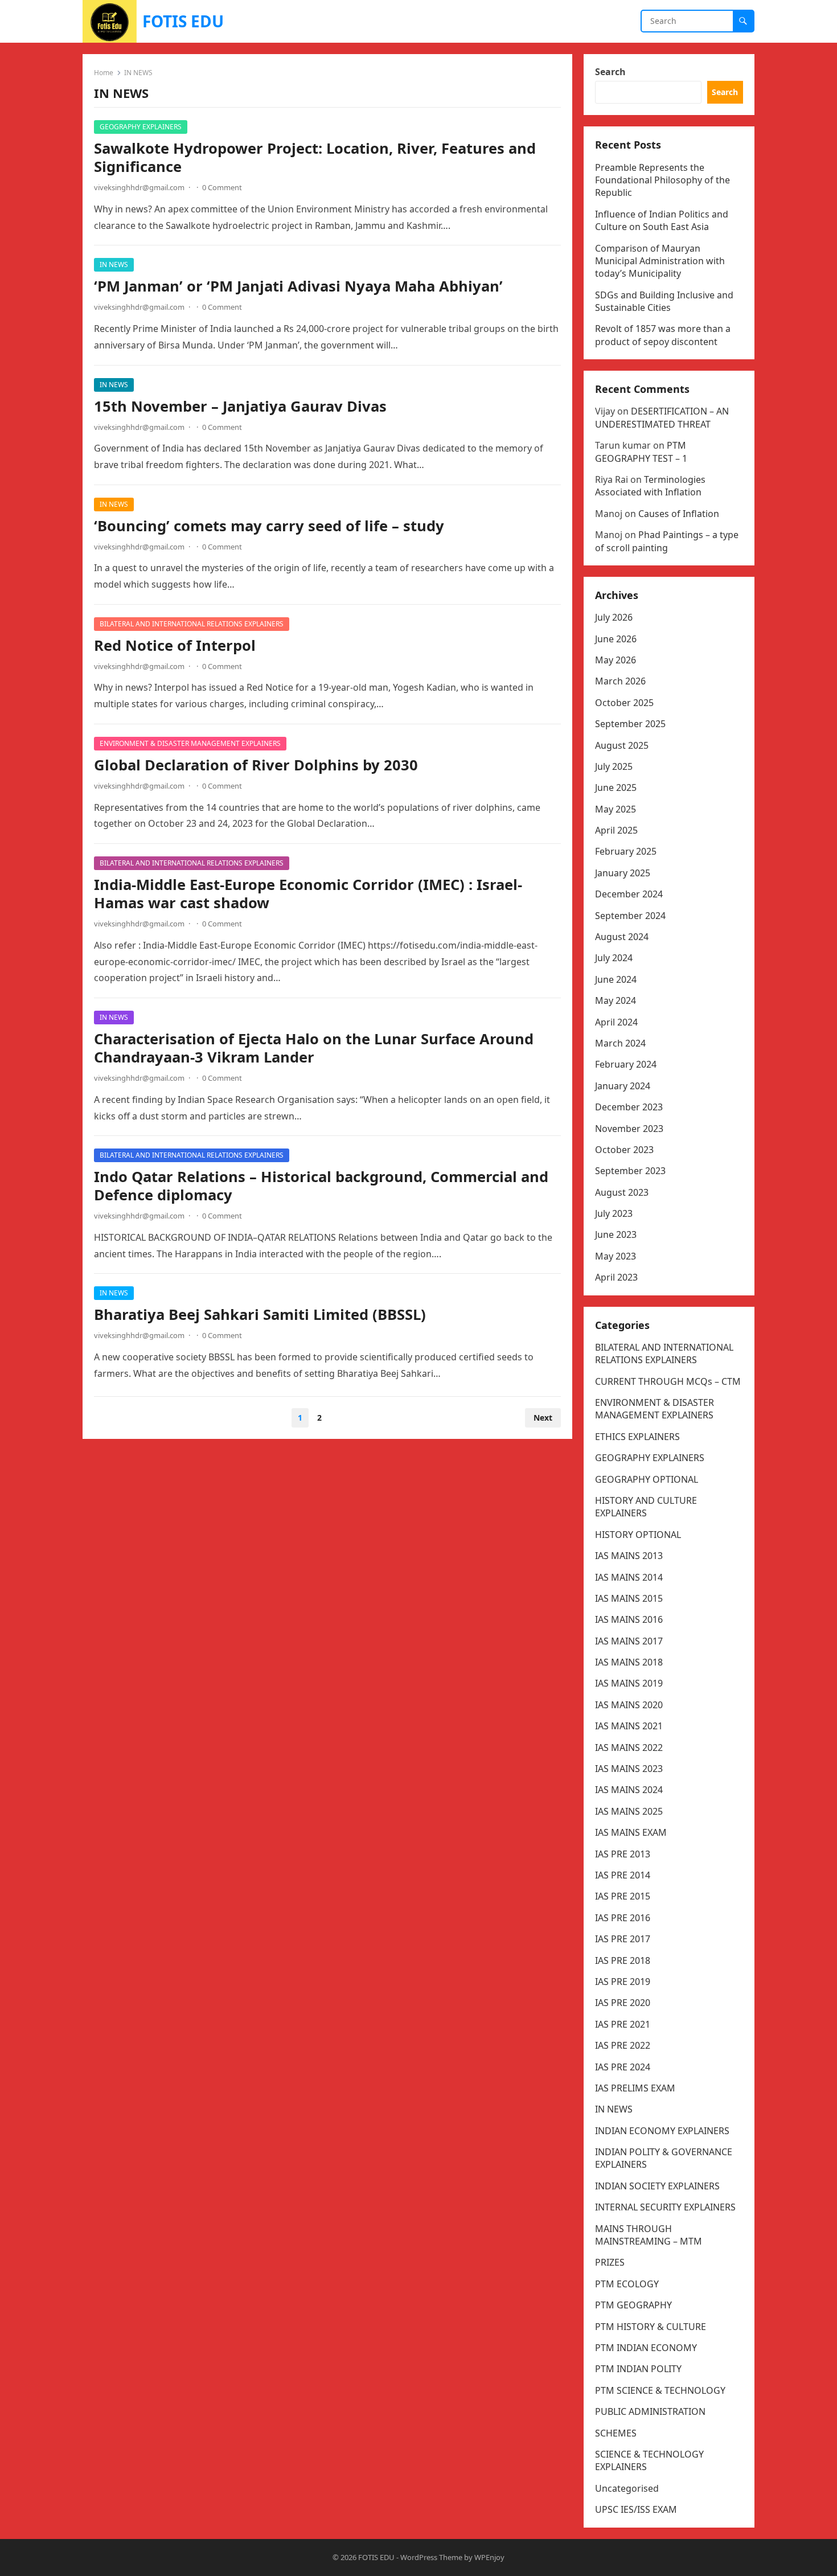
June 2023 (616, 1234)
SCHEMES (616, 2433)
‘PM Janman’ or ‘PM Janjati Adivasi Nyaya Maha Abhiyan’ (298, 286)
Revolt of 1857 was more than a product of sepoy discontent (663, 335)
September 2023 (630, 1171)
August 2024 (622, 937)
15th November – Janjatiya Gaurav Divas (240, 406)
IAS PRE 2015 (623, 1896)
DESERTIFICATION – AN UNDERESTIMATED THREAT (662, 417)
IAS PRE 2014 (623, 1875)
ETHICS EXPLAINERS (637, 1437)
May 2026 (616, 660)
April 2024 (616, 1022)
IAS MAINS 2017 (629, 1641)
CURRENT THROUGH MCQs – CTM (668, 1381)
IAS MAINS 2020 (629, 1705)
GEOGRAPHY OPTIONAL (647, 1479)
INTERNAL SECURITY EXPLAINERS (665, 2207)
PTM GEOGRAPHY (633, 2305)
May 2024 (616, 1000)
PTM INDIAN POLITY (638, 2369)
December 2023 (629, 1107)
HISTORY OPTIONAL (638, 1535)
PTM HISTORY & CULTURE (651, 2327)
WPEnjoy (489, 2557)
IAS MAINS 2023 (629, 1769)
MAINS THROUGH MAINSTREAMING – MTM (649, 2235)
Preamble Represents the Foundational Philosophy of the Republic (662, 180)
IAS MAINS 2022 (629, 1748)
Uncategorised (627, 2488)
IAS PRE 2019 (623, 1982)
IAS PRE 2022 (623, 2045)
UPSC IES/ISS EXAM (636, 2509)
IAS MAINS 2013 (629, 1556)
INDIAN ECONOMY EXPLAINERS (662, 2131)
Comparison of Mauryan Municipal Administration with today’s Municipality (660, 261)
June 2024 (616, 979)
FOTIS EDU (183, 21)
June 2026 (616, 639)
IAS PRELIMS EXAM (635, 2088)
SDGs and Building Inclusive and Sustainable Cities (664, 301)
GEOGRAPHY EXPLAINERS (141, 127)
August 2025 (622, 745)
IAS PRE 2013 (623, 1854)
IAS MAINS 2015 (629, 1598)
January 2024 (623, 1086)
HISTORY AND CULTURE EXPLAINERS (646, 1507)
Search (610, 72)
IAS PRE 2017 (623, 1939)
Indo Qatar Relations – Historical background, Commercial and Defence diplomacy (321, 1186)
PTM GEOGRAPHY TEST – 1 (641, 452)
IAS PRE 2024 (623, 2067)
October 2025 (624, 703)
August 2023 (622, 1192)
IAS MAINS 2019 (629, 1683)
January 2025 (623, 873)
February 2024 (626, 1064)
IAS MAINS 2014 (629, 1577)
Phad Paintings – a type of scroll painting (667, 541)
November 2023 (629, 1129)
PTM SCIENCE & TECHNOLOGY (660, 2390)
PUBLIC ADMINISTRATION (650, 2411)
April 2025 (616, 830)
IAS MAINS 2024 (629, 1790)
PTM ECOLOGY (627, 2284)
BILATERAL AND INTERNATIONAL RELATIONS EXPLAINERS (192, 624)
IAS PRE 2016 (623, 1918)
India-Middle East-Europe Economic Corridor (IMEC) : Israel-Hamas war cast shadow (308, 894)
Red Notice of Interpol (175, 645)
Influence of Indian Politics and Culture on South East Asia (662, 220)
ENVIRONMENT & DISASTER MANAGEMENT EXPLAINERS (190, 743)
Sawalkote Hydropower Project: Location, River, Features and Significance (315, 157)
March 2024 (620, 1043)
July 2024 (614, 958)
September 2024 (630, 916)
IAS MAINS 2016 (629, 1619)
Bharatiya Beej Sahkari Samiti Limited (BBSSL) (260, 1314)
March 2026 (620, 681)
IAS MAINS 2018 (629, 1662)
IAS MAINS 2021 (629, 1726)
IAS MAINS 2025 (629, 1811)
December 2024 (629, 894)
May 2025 (616, 809)
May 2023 (616, 1256)
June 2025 (616, 787)
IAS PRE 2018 (623, 1960)
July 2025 (614, 766)
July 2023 (614, 1213)
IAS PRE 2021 (623, 2024)
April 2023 (616, 1277)
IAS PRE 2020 (623, 2003)
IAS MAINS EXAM (631, 1832)
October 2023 (624, 1150)
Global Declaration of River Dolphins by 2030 (256, 765)
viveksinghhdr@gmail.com (139, 187)
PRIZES (610, 2262)
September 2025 (630, 724)
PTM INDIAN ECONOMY (646, 2348)
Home (104, 73)
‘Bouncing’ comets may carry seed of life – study (269, 526)
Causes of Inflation (679, 514)
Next (543, 1418)
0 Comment (222, 187)
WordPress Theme (431, 2557)
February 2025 (626, 851)
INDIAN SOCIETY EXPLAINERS (657, 2186)
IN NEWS (114, 264)
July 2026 (614, 617)
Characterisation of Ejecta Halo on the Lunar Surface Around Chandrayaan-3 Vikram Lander (314, 1048)
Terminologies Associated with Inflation (650, 486)
